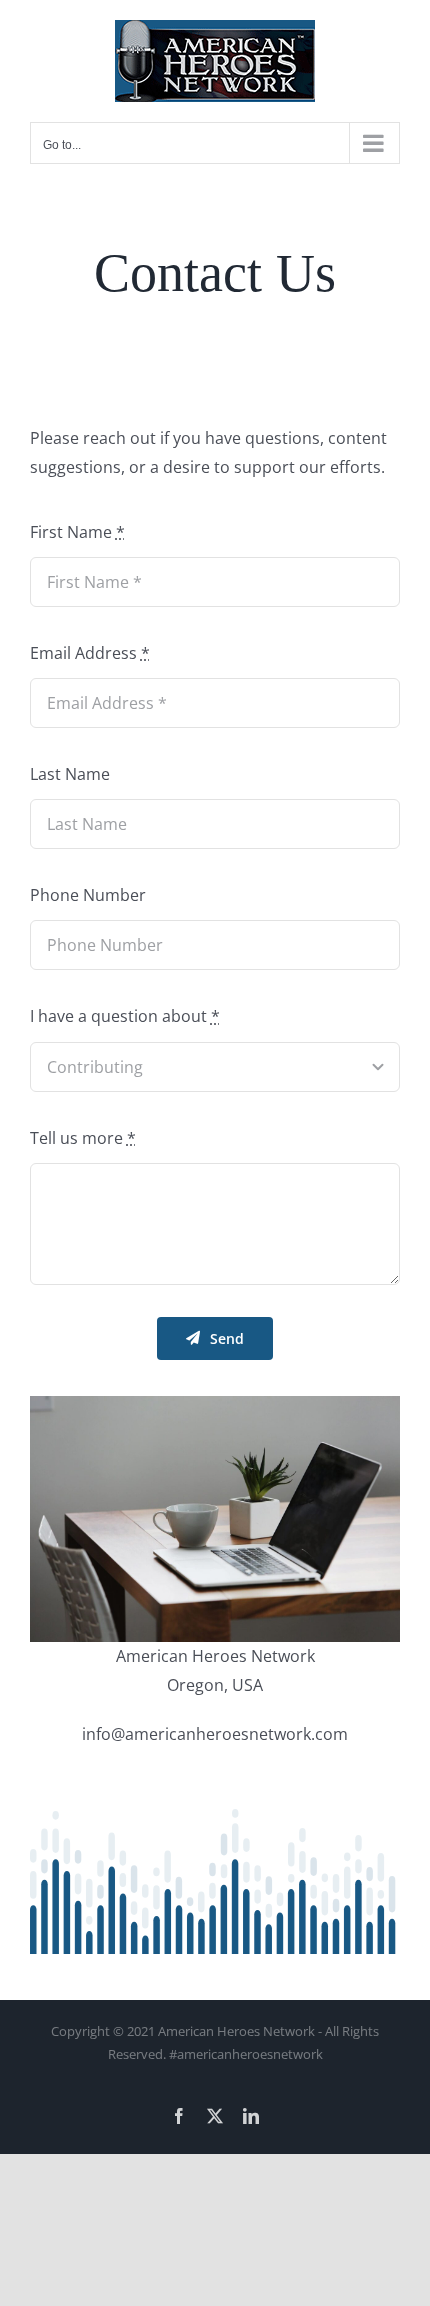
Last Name (70, 774)
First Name (77, 532)
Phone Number (88, 895)
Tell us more (83, 1138)
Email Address (90, 653)
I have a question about (125, 1016)
